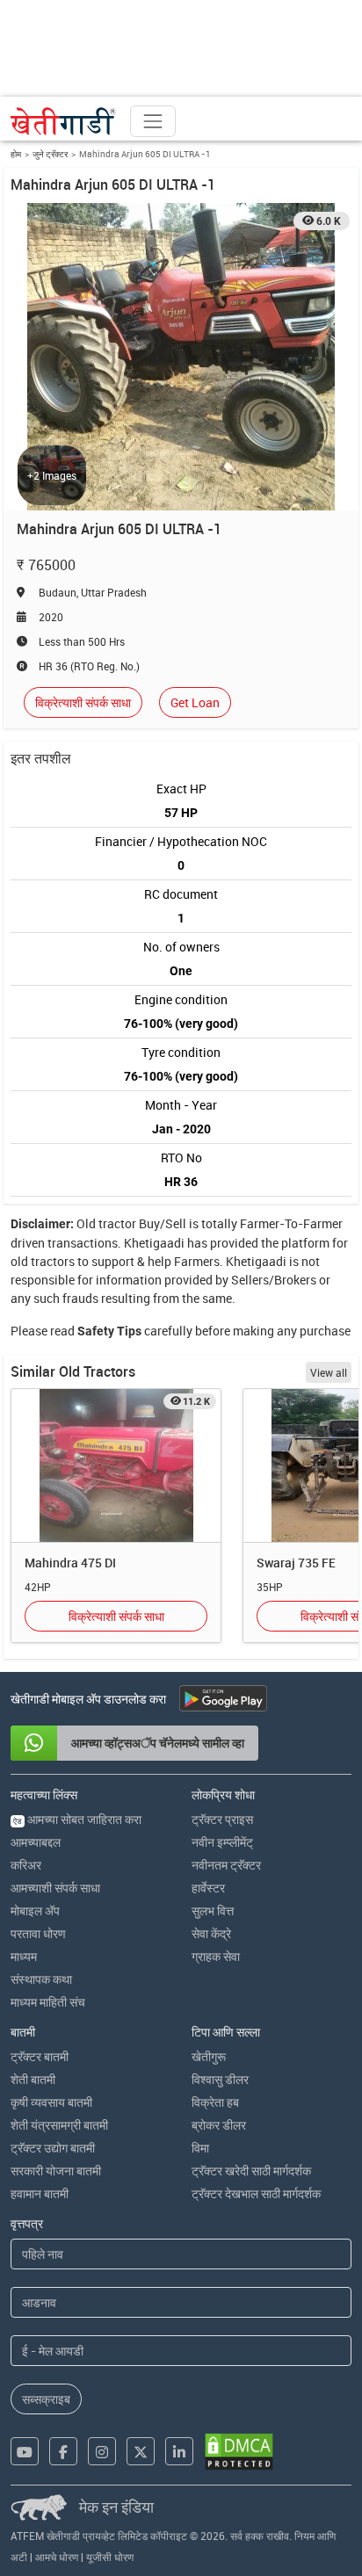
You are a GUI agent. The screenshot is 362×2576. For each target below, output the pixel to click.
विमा (200, 2148)
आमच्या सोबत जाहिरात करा (77, 1819)
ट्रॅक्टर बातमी (40, 2056)
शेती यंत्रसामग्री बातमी (59, 2125)
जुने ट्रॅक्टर (50, 154)
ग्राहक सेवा (216, 1956)
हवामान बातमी (40, 2193)
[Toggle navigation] (153, 121)
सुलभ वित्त (213, 1910)
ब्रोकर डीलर (219, 2125)
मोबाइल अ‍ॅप (35, 1910)
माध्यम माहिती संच (48, 2002)
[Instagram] (102, 2451)
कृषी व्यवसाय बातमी (51, 2102)
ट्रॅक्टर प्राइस (222, 1819)
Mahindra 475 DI (70, 1563)
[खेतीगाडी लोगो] (63, 121)
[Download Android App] (223, 1698)
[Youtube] (25, 2451)
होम (16, 154)
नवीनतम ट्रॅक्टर (226, 1865)
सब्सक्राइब (46, 2399)
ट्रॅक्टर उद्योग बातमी (53, 2148)
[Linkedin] (179, 2451)
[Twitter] (141, 2451)
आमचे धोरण (57, 2557)
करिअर (26, 1865)
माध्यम (24, 1956)
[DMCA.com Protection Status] (239, 2452)
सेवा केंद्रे (211, 1933)
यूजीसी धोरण (110, 2557)
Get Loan (195, 702)
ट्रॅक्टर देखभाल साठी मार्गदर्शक (256, 2193)
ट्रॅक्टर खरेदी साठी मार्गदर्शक (251, 2171)
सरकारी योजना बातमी (56, 2171)
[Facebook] (63, 2451)
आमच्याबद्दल (36, 1842)
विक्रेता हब (215, 2102)
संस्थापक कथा (41, 1979)
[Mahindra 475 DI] (116, 1466)
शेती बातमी (33, 2079)
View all (329, 1372)
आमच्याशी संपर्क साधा (55, 1888)
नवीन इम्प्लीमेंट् (222, 1842)
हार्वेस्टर (208, 1888)
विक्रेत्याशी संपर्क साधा (83, 702)
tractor (117, 1223)
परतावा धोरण (38, 1933)
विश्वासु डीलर (220, 2079)
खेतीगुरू (209, 2056)
